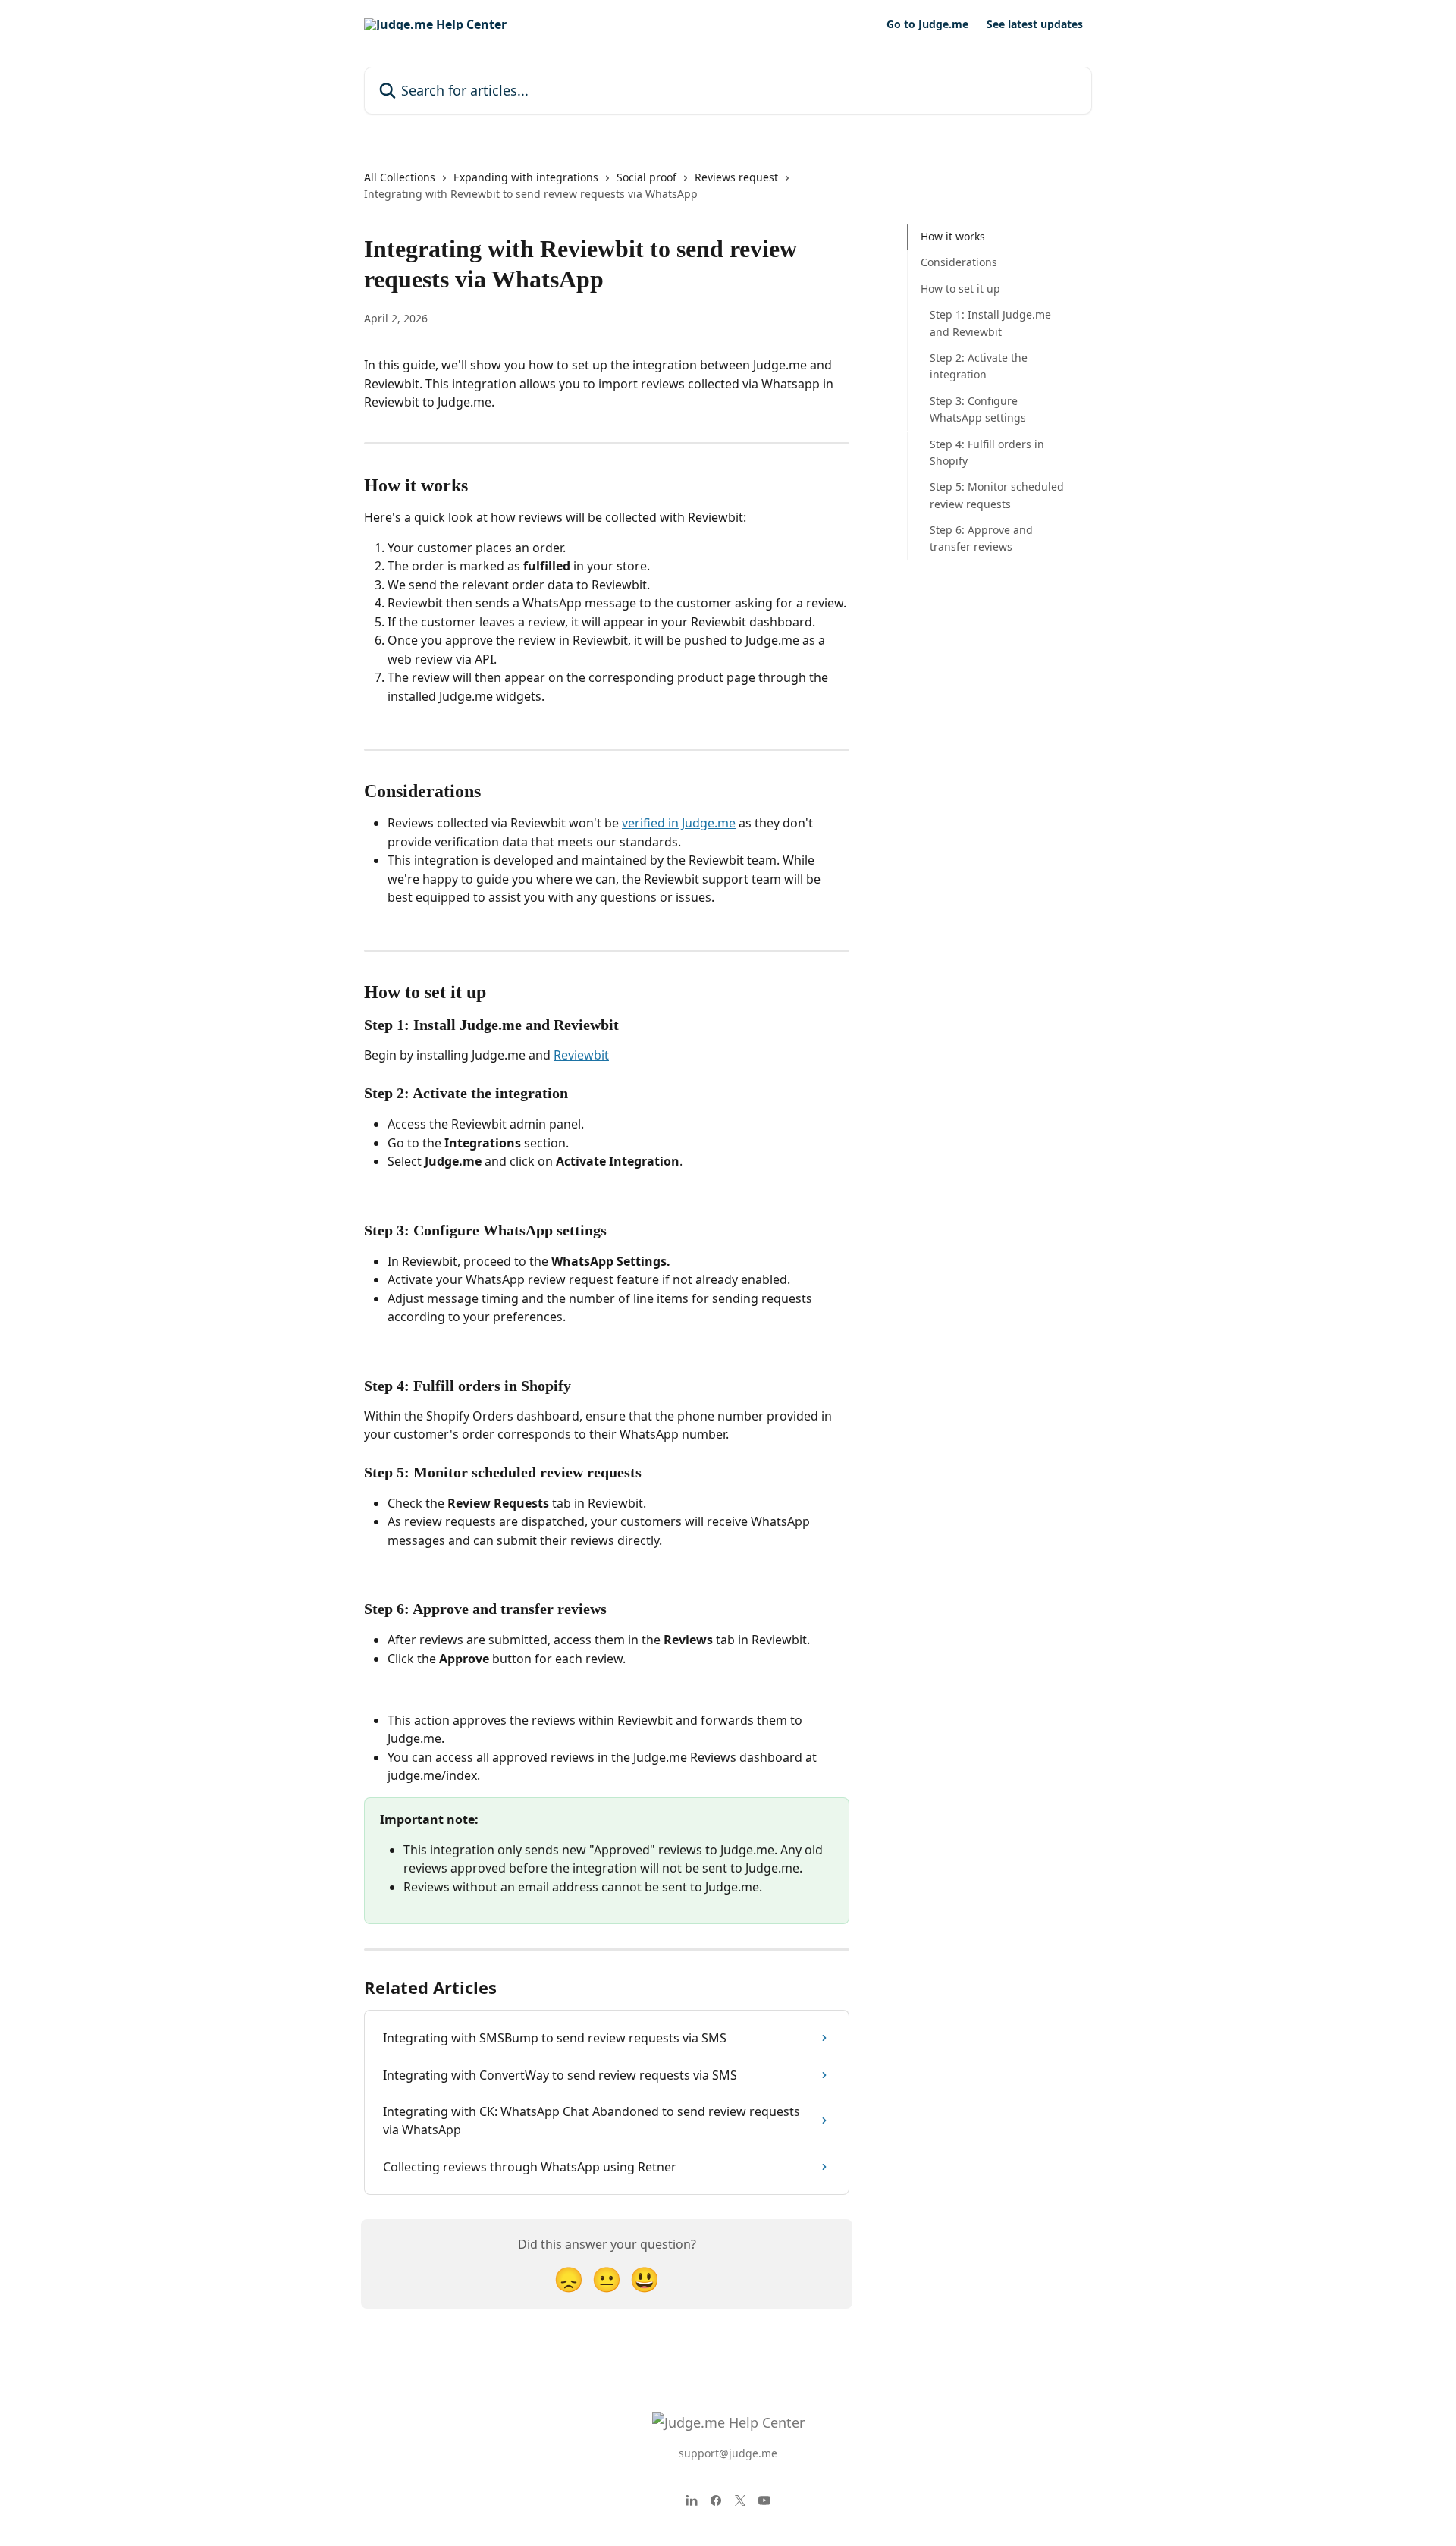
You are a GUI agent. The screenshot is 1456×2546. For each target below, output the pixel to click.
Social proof (646, 177)
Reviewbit (581, 1055)
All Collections (400, 177)
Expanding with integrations (526, 177)
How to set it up (960, 289)
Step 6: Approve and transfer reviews (981, 538)
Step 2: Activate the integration (979, 366)
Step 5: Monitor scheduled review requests (997, 495)
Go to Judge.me (927, 24)
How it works (953, 236)
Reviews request (736, 177)
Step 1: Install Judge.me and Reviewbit (990, 323)
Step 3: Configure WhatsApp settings (978, 409)
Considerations (959, 262)
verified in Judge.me (679, 823)
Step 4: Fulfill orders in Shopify (987, 452)
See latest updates (1035, 24)
